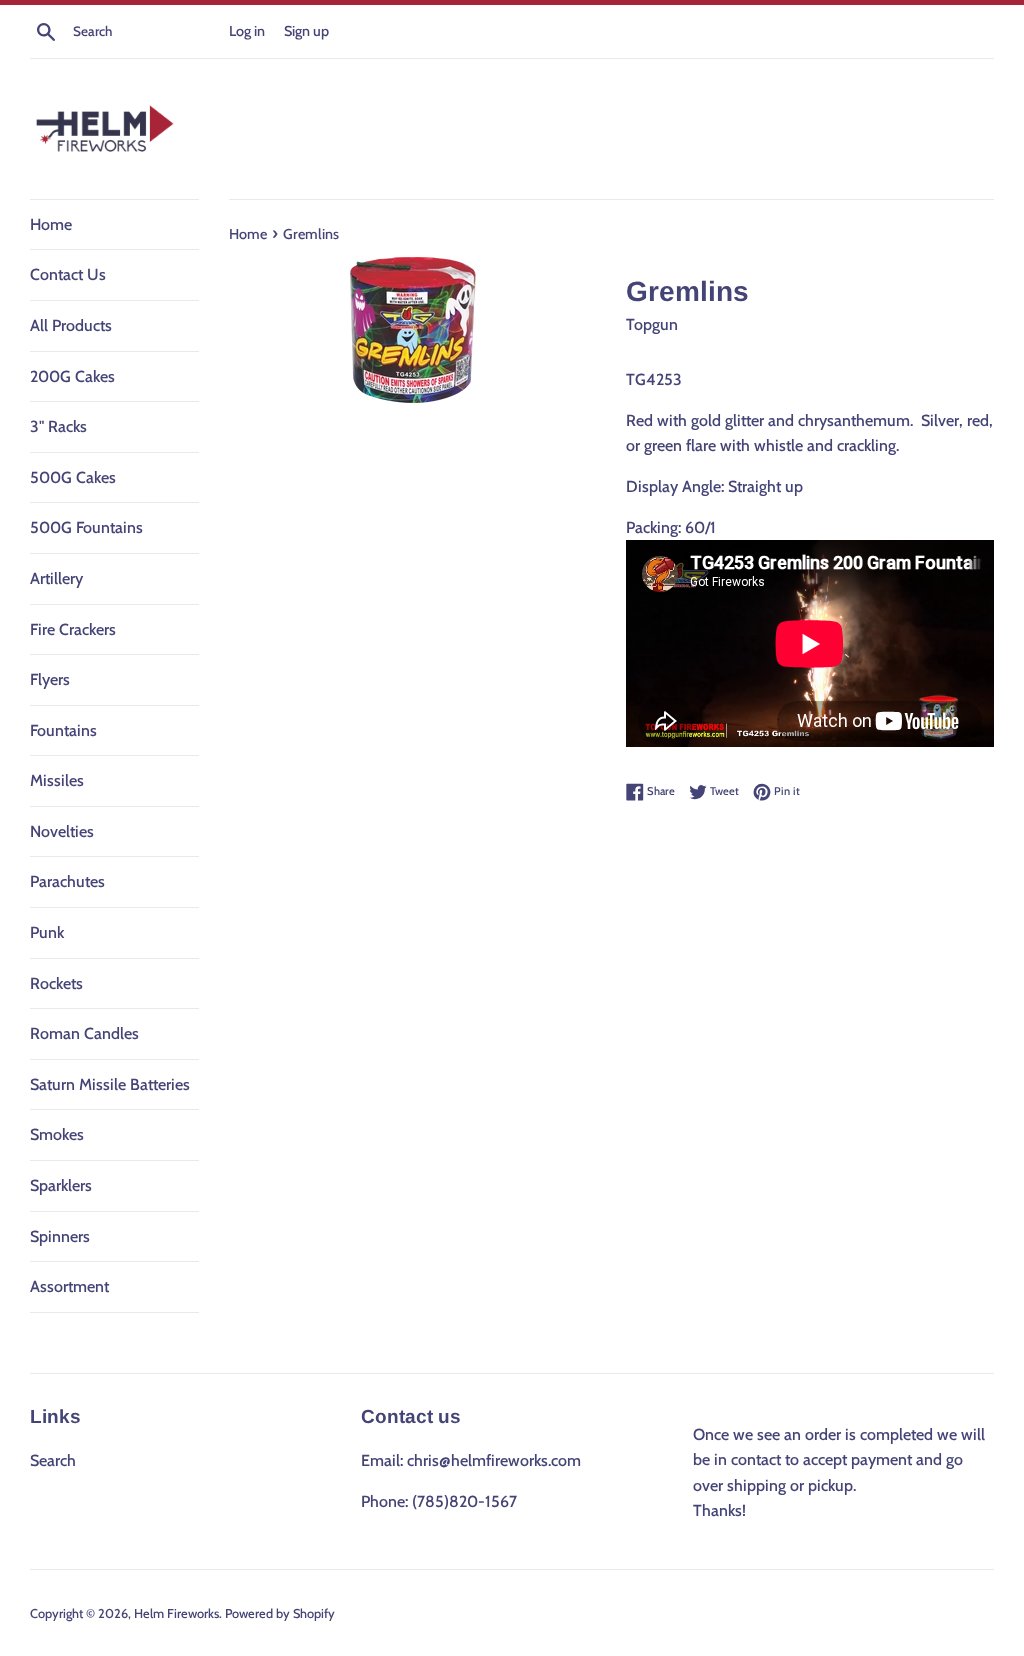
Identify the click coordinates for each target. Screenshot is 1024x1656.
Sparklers (61, 1185)
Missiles (57, 780)
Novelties (62, 831)
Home (51, 224)
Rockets (56, 983)
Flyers (50, 679)
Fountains (63, 730)
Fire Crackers (73, 629)
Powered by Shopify (280, 1613)
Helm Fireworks (176, 1613)
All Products (71, 325)
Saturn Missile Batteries (110, 1084)
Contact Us (68, 274)
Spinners (60, 1236)
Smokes (57, 1134)
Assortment (69, 1286)
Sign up (306, 31)
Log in (247, 31)
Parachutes (67, 881)
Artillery (56, 578)
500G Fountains (86, 527)
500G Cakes (73, 477)
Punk (47, 932)
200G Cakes (72, 376)
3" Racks (58, 426)
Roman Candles (84, 1033)
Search (53, 1460)
